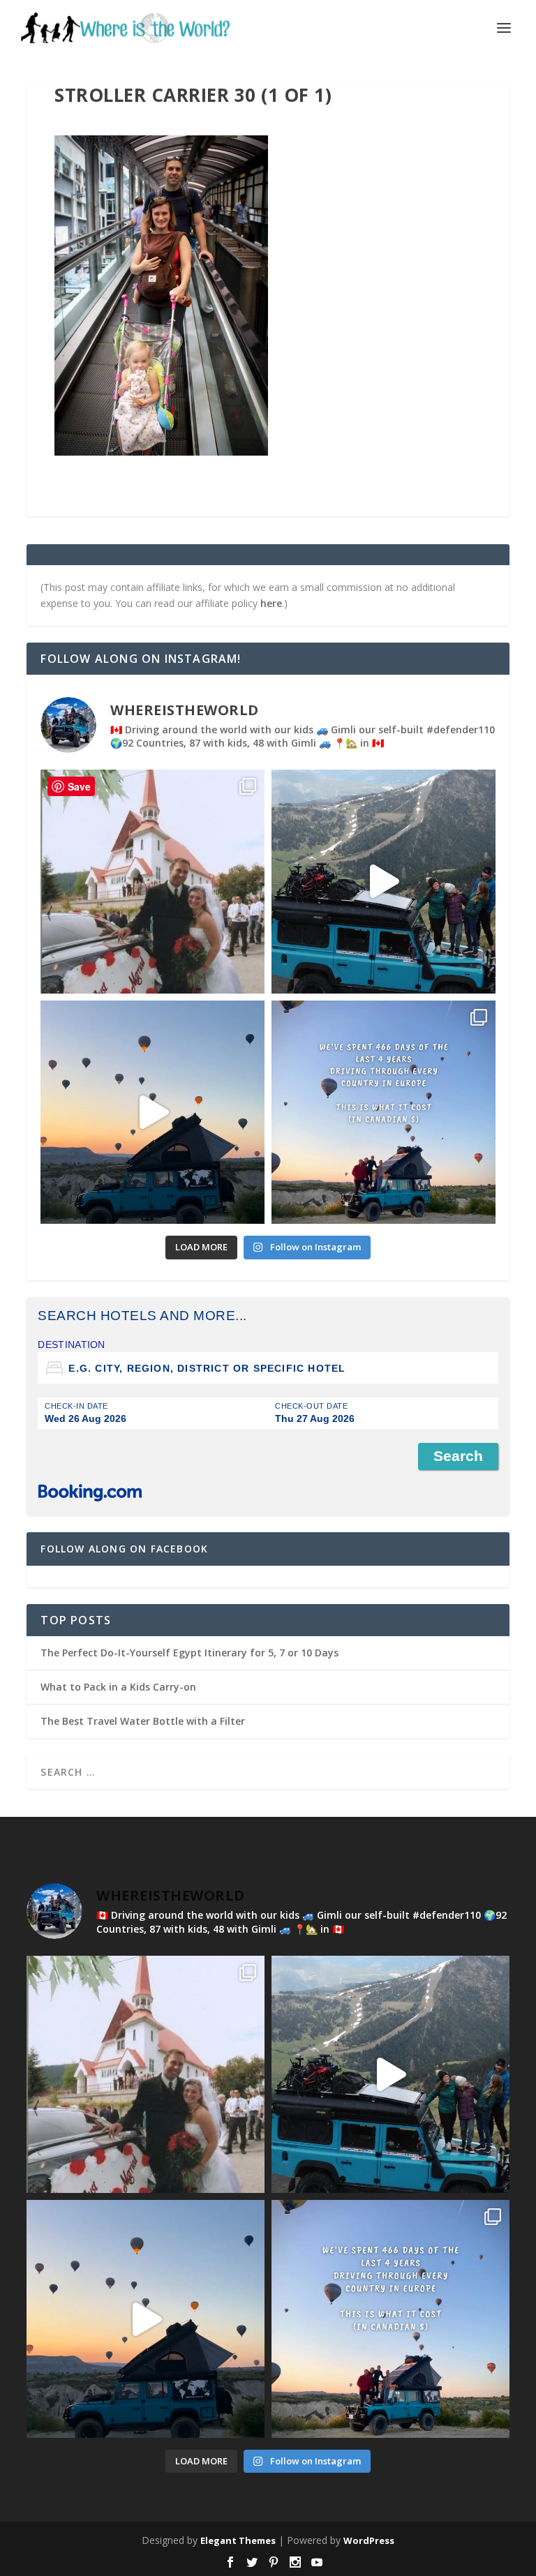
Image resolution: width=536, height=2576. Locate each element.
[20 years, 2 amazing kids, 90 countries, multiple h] (152, 882)
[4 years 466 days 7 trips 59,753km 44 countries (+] (384, 1113)
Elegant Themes (238, 2540)
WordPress (369, 2540)
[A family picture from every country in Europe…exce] (384, 882)
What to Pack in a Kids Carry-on (118, 1687)
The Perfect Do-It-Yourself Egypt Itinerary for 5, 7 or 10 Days (189, 1653)
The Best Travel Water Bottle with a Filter (143, 1721)
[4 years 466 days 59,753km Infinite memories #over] (152, 1113)
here (271, 603)
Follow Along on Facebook (124, 1549)
